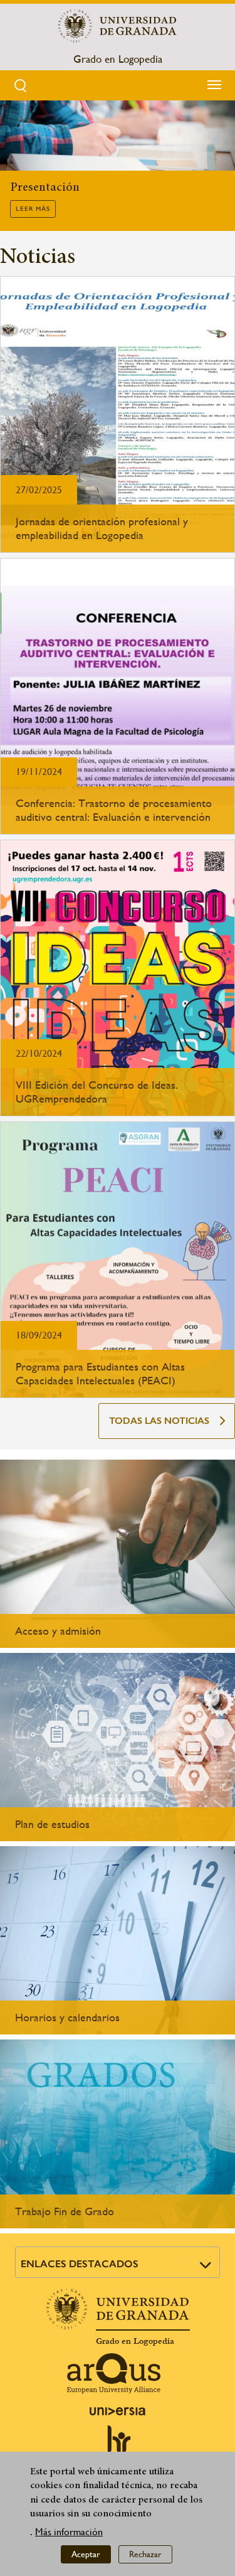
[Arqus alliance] (114, 2373)
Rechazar (145, 2554)
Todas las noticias (159, 1421)
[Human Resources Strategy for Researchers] (118, 2445)
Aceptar (86, 2554)
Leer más (33, 209)
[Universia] (118, 2411)
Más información (69, 2532)
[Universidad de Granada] (118, 26)
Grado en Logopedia (118, 59)
